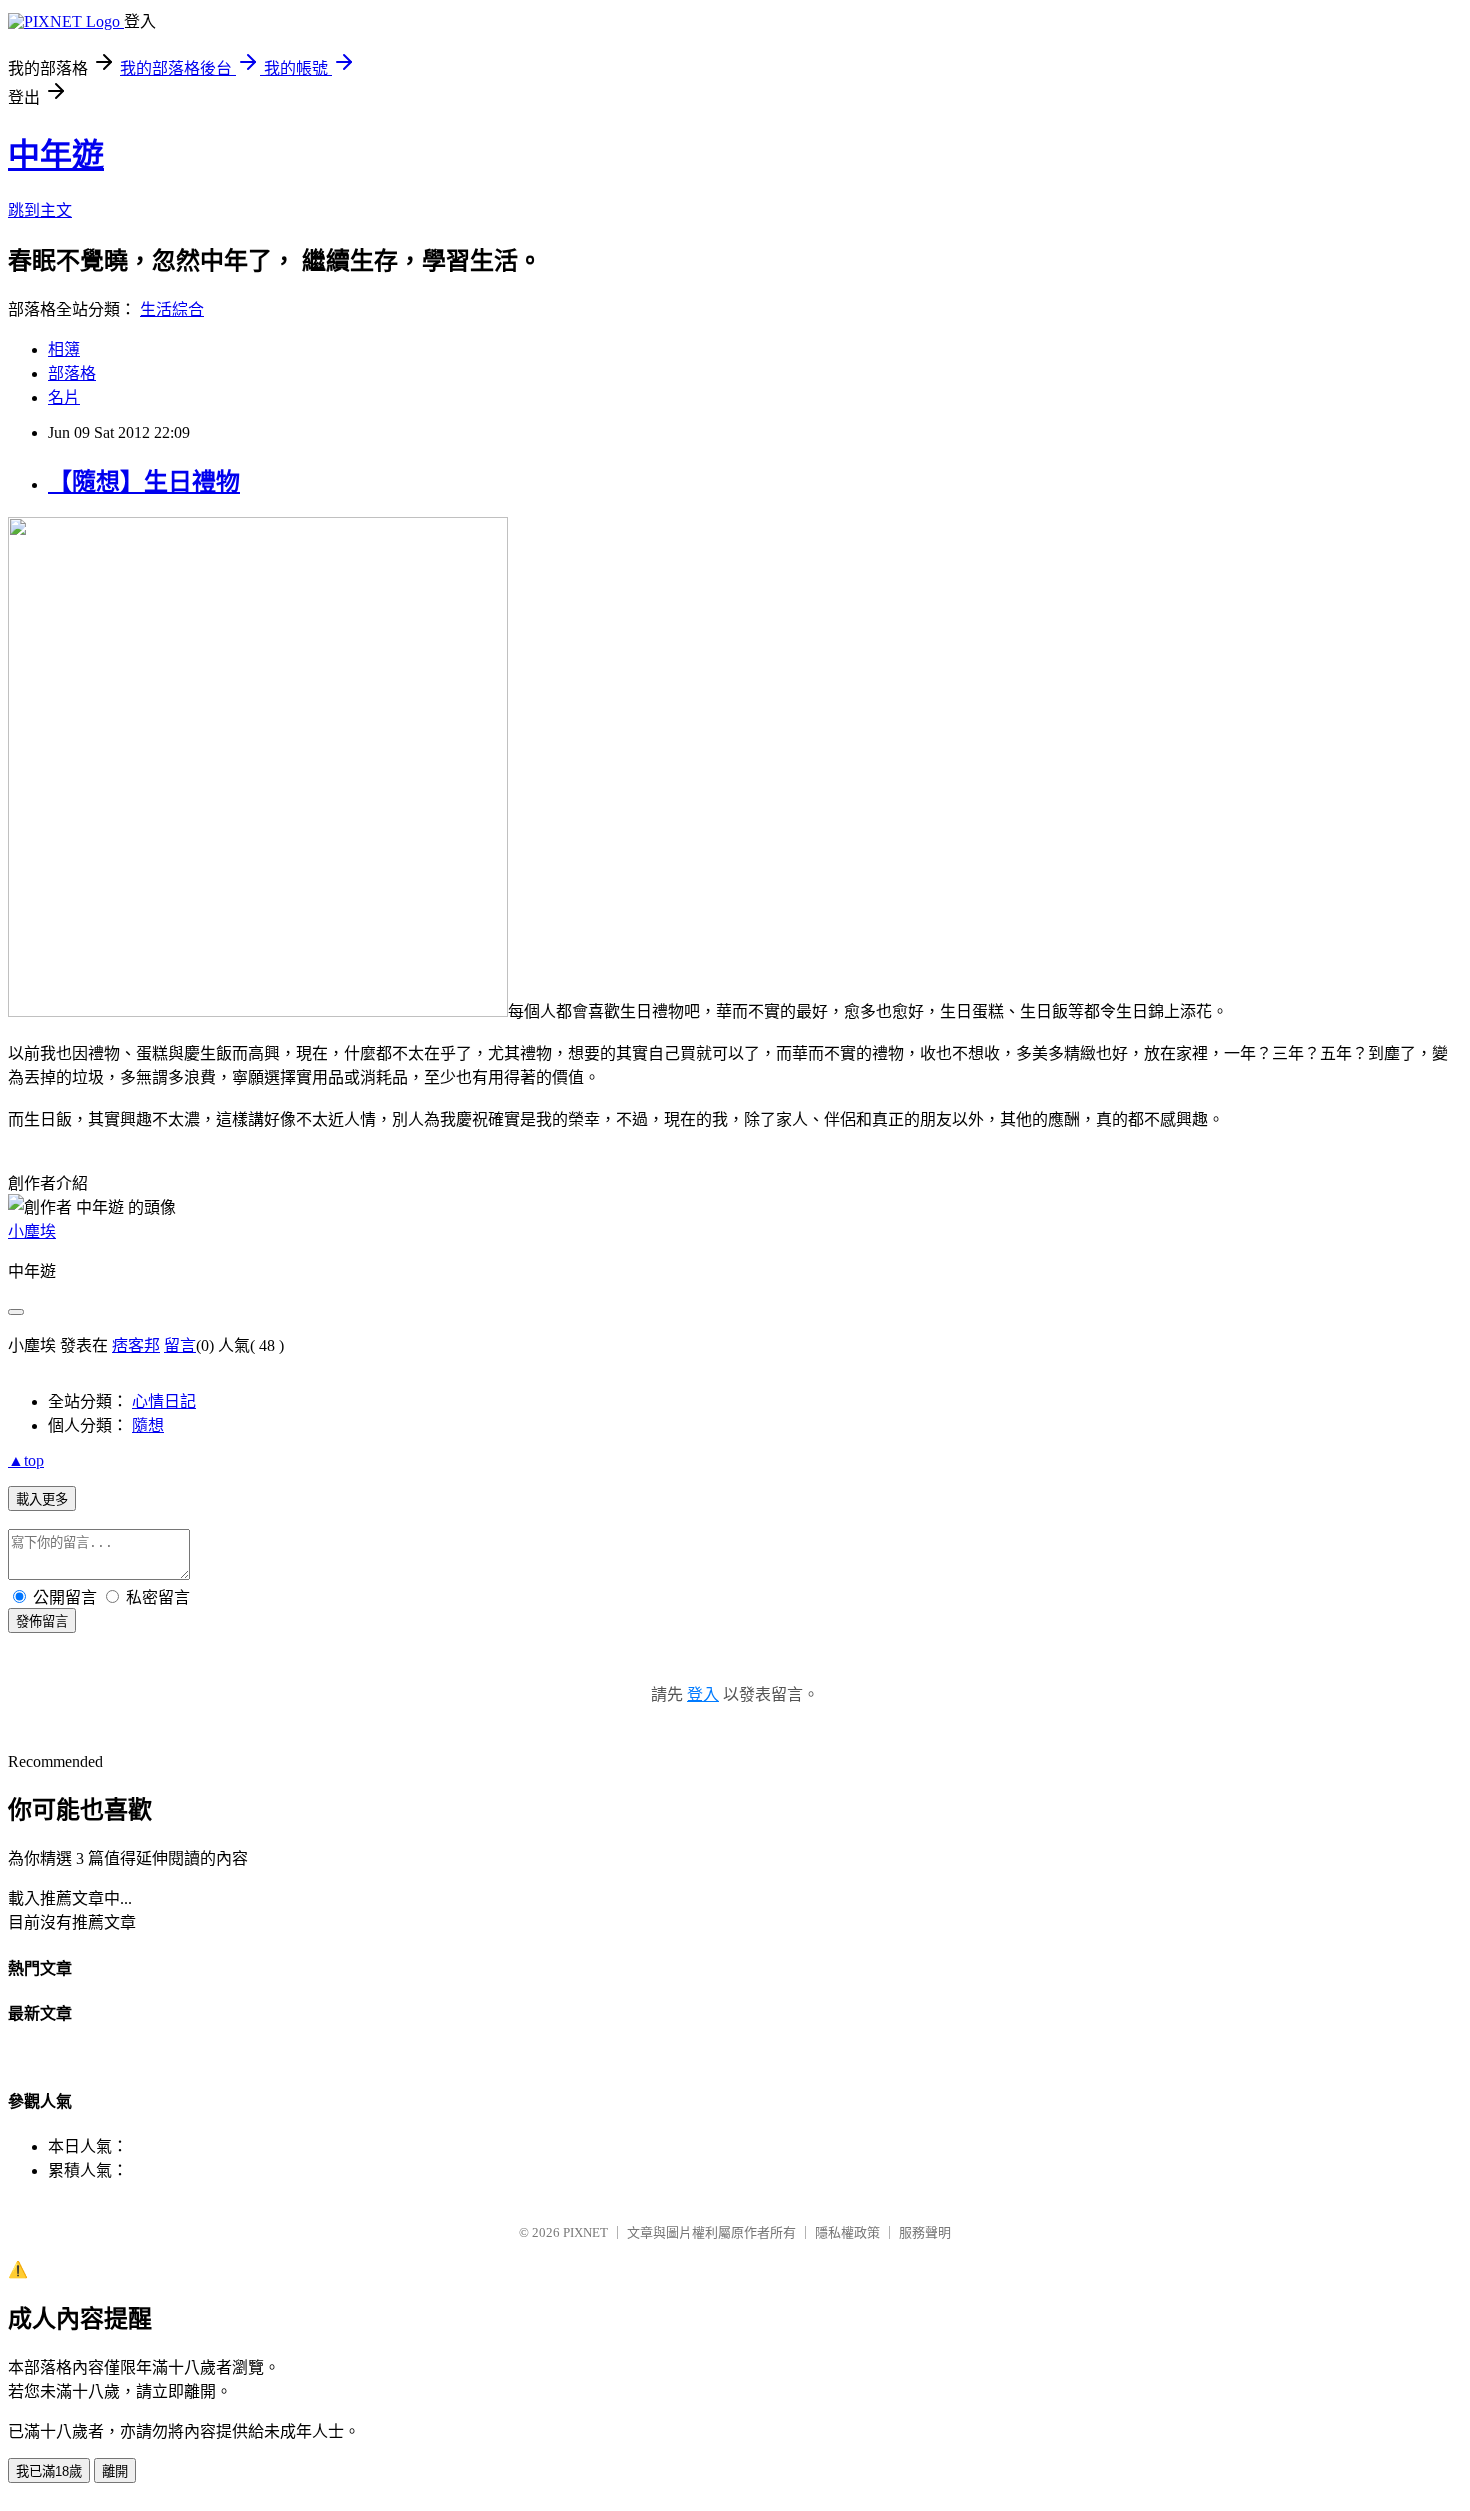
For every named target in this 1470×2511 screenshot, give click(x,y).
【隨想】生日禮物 (144, 482)
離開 (115, 2471)
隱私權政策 (847, 2232)
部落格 (72, 373)
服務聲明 (925, 2232)
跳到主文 (40, 210)
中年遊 (56, 155)
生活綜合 (172, 309)
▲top (26, 1460)
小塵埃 (32, 1231)
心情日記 (164, 1401)
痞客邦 (136, 1345)
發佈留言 (42, 1621)
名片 (64, 397)
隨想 (148, 1425)
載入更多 (42, 1499)
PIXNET (585, 2232)
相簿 (64, 349)
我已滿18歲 (49, 2471)
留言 (180, 1345)
